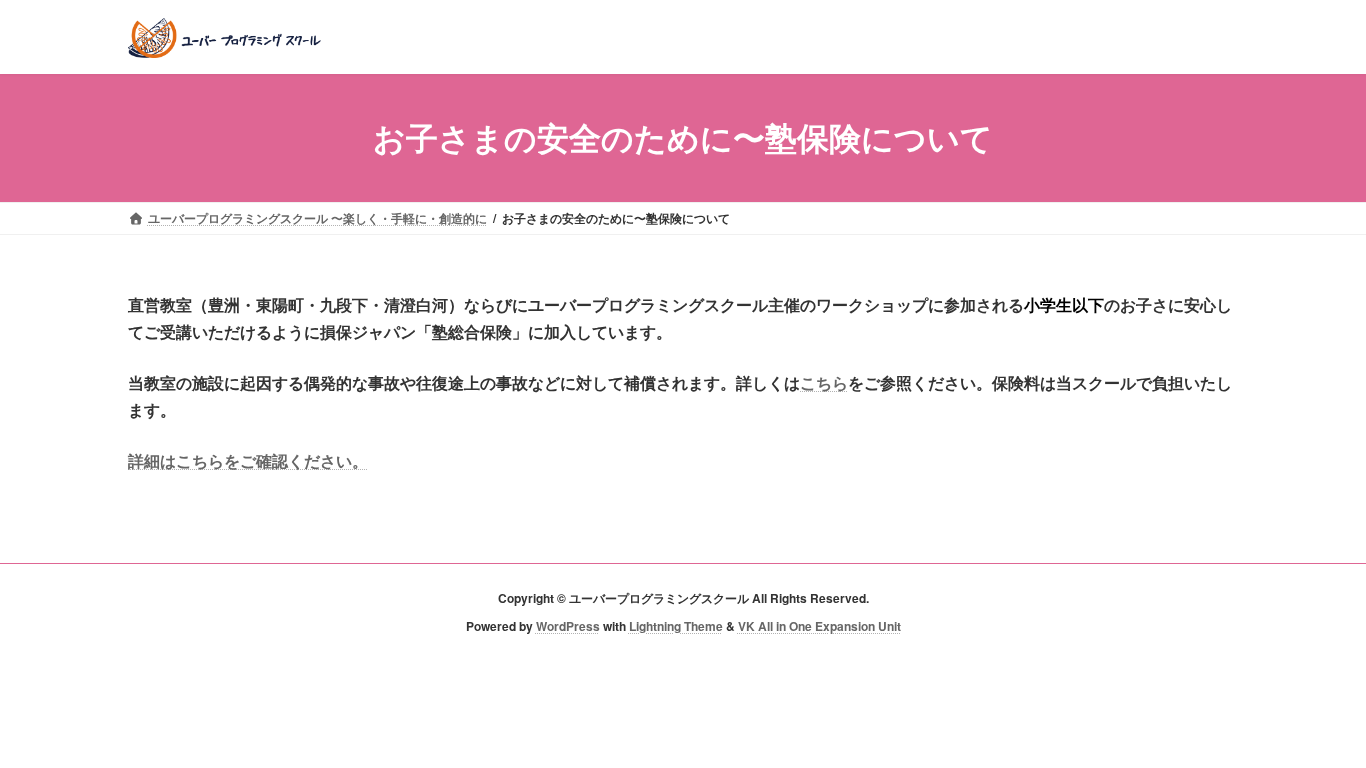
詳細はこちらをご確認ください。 (248, 460)
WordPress (568, 626)
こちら (824, 382)
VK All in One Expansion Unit (819, 626)
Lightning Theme (676, 626)
